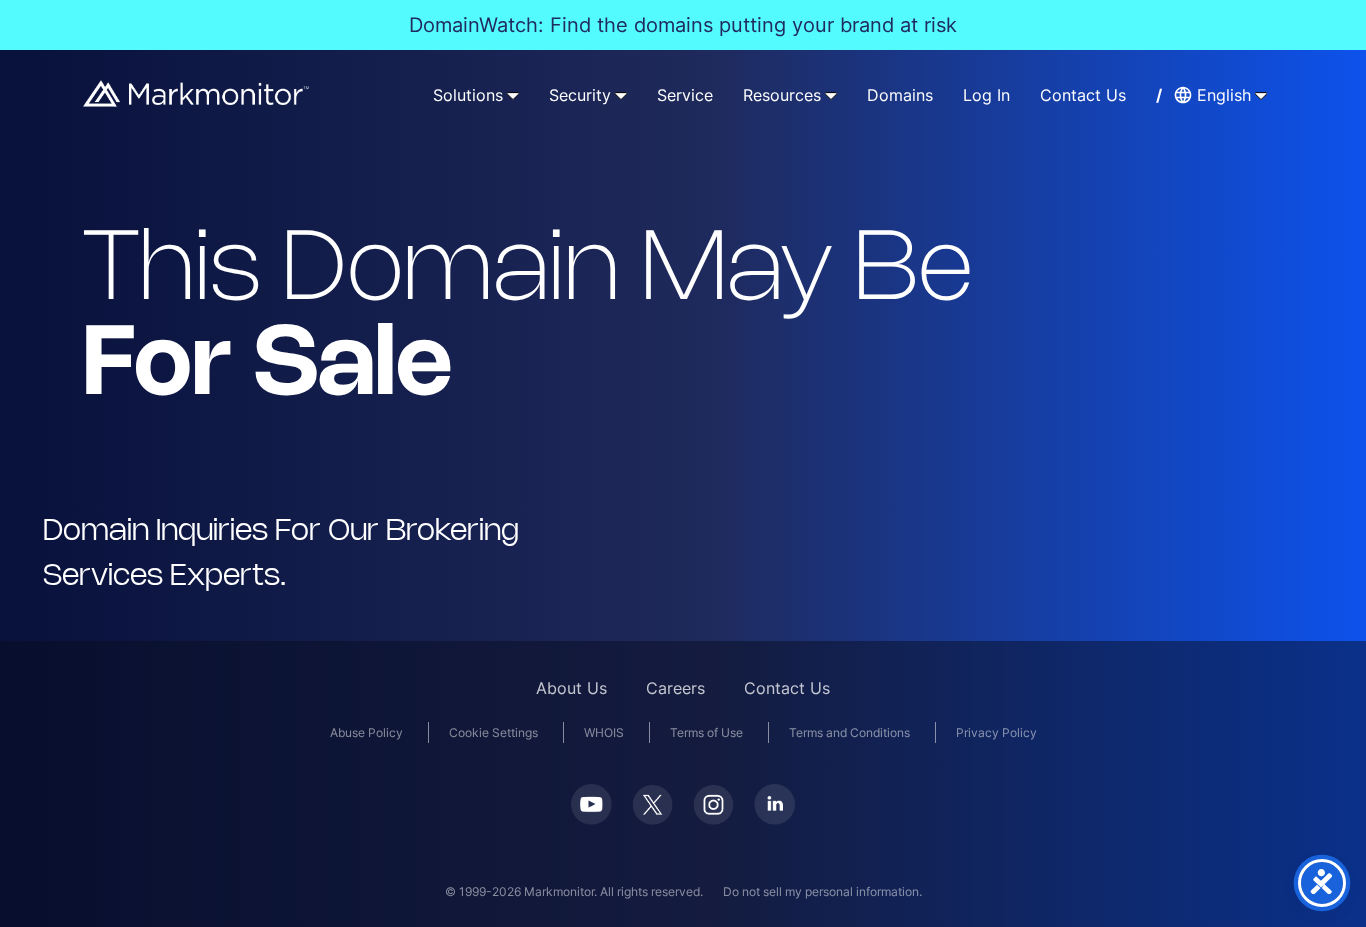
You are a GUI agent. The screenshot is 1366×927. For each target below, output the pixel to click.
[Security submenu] (621, 95)
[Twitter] (652, 818)
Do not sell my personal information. (822, 891)
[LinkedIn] (774, 818)
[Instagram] (713, 818)
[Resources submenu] (831, 95)
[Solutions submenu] (513, 95)
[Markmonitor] (197, 100)
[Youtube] (591, 818)
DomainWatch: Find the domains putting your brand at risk (683, 25)
